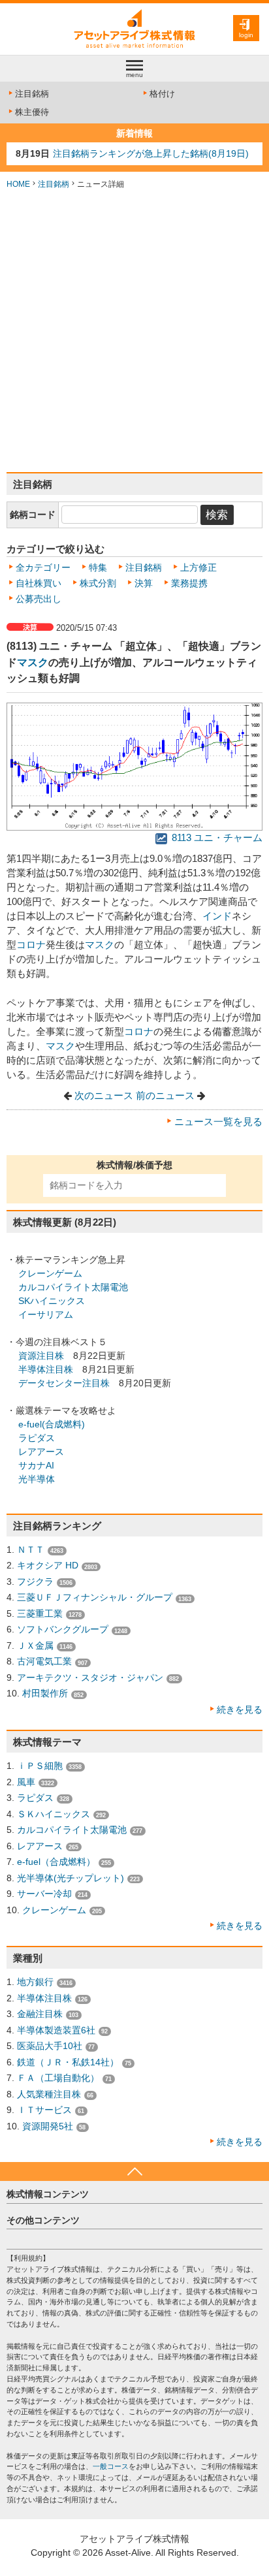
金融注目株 (40, 2014)
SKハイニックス (52, 1301)
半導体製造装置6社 (56, 2030)
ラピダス (37, 1438)
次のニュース (104, 1096)
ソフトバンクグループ (63, 1629)
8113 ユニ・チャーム (216, 838)
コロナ (31, 945)
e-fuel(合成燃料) (52, 1424)
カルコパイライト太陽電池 (73, 1287)
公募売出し (39, 599)
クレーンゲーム (50, 1273)
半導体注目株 (46, 1369)
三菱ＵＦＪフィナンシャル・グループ (95, 1597)
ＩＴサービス (44, 2110)
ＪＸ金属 (35, 1646)
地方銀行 (35, 1982)
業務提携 (189, 583)
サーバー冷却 (44, 1894)
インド (217, 916)
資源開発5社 (48, 2126)
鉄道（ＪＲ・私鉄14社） (68, 2062)
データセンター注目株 (64, 1383)
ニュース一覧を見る (218, 1122)
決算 (144, 583)
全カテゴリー (43, 567)
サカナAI (36, 1465)
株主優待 (32, 112)
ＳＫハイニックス (54, 1814)
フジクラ (35, 1582)
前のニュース (165, 1096)
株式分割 (98, 583)
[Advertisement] (134, 331)
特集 (98, 567)
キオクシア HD (48, 1565)
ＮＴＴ (31, 1550)
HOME (18, 184)
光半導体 (37, 1479)
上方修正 (198, 567)
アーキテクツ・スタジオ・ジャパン (90, 1678)
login (246, 35)
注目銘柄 (32, 94)
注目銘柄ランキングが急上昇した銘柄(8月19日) (151, 153)
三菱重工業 (40, 1614)
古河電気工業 (44, 1661)
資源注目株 (41, 1356)
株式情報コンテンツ (48, 2194)
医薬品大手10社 (50, 2046)
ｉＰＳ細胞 (40, 1766)
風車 (26, 1782)
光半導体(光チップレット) (71, 1878)
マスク (33, 662)
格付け (162, 94)
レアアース (41, 1452)
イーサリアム (46, 1314)
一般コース (111, 2466)
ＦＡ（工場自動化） (58, 2078)
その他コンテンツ (43, 2220)
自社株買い (39, 583)
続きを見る (240, 1709)
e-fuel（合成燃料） (56, 1862)
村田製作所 (45, 1693)
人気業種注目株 (49, 2094)
